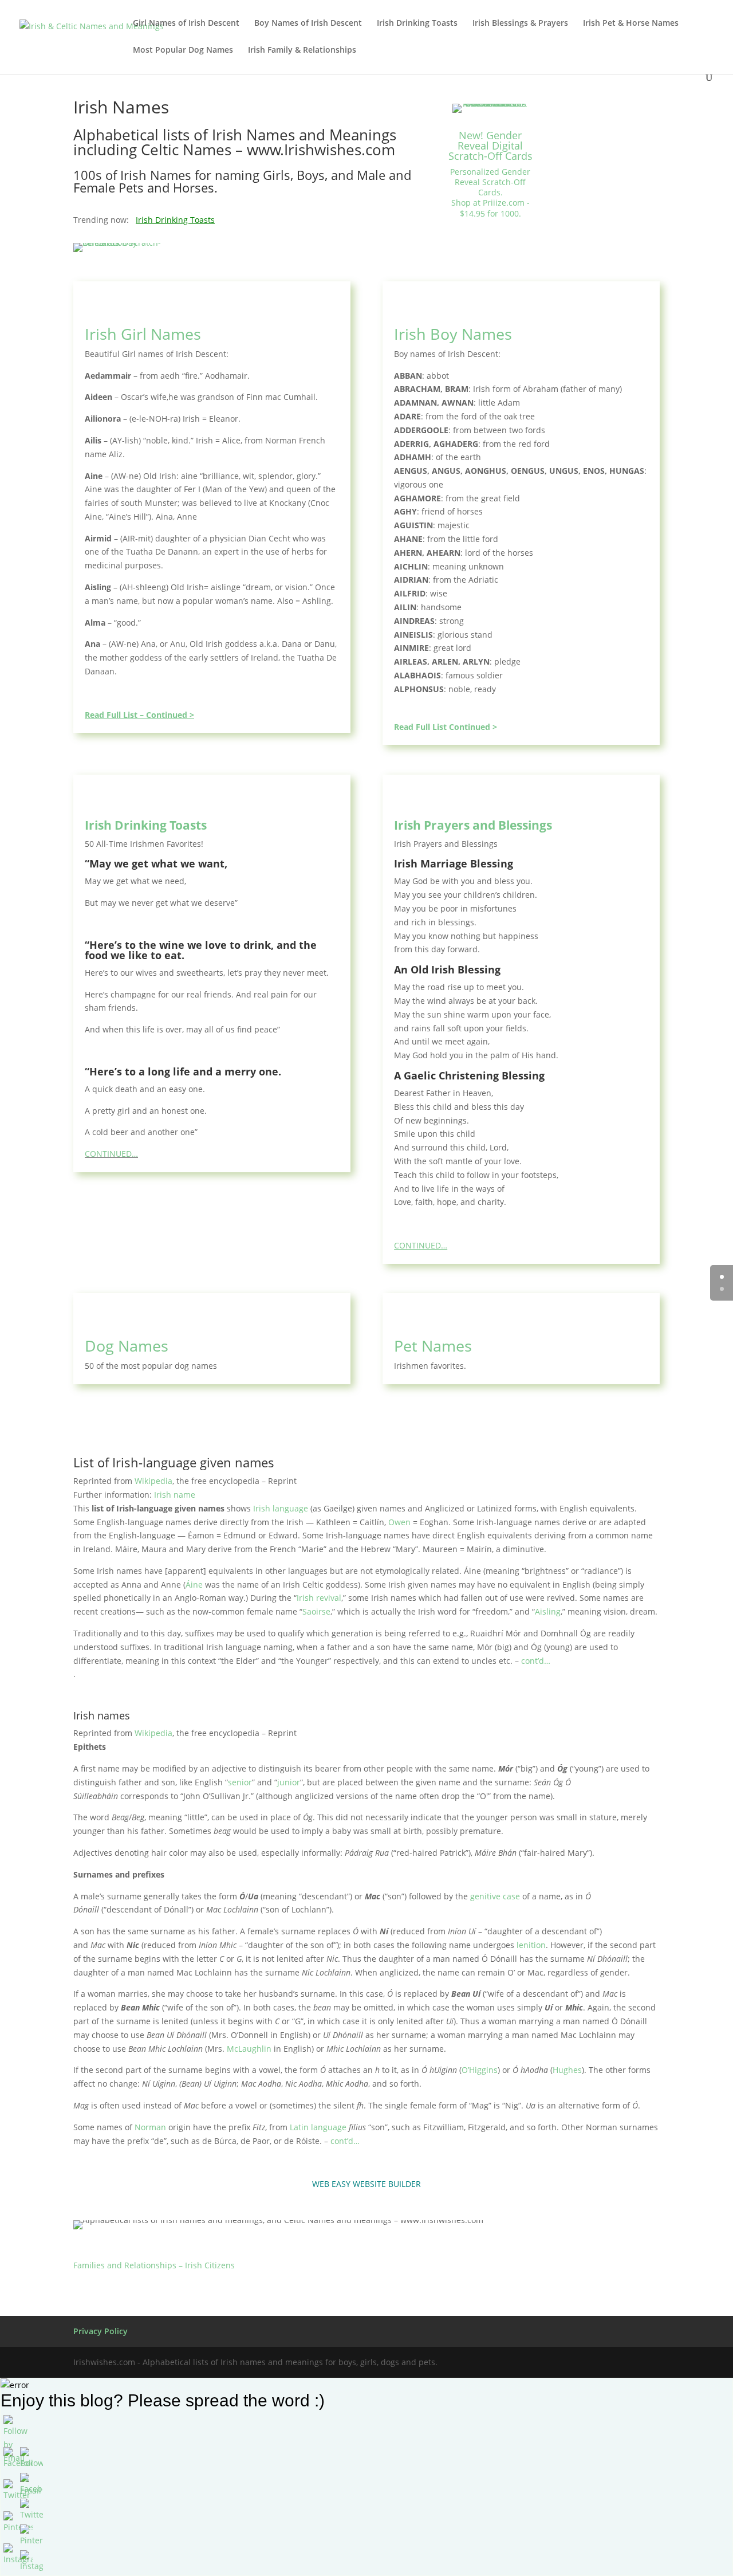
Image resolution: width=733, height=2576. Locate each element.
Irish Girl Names (143, 334)
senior (240, 1782)
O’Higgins (480, 2070)
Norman (150, 2127)
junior (289, 1782)
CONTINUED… (111, 1154)
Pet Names (433, 1346)
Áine (194, 1585)
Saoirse (316, 1611)
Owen (399, 1522)
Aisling (548, 1611)
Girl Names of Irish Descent (186, 23)
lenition (531, 1945)
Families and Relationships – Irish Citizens (154, 2265)
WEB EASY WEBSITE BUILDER (366, 2184)
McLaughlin (249, 2049)
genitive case (495, 1896)
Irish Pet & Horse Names (631, 23)
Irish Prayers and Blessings (473, 825)
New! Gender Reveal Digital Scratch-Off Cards (490, 146)
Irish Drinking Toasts (417, 23)
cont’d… (536, 1661)
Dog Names (127, 1346)
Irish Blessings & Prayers (520, 23)
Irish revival (319, 1598)
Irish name (175, 1495)
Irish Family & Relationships (302, 50)
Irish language (281, 1508)
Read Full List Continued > (446, 727)
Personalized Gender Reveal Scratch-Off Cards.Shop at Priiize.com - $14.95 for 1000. (490, 193)
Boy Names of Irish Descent (308, 23)
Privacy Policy (101, 2331)
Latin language (318, 2127)
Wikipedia (153, 1481)
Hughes (567, 2070)
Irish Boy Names (453, 334)
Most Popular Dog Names (183, 50)
